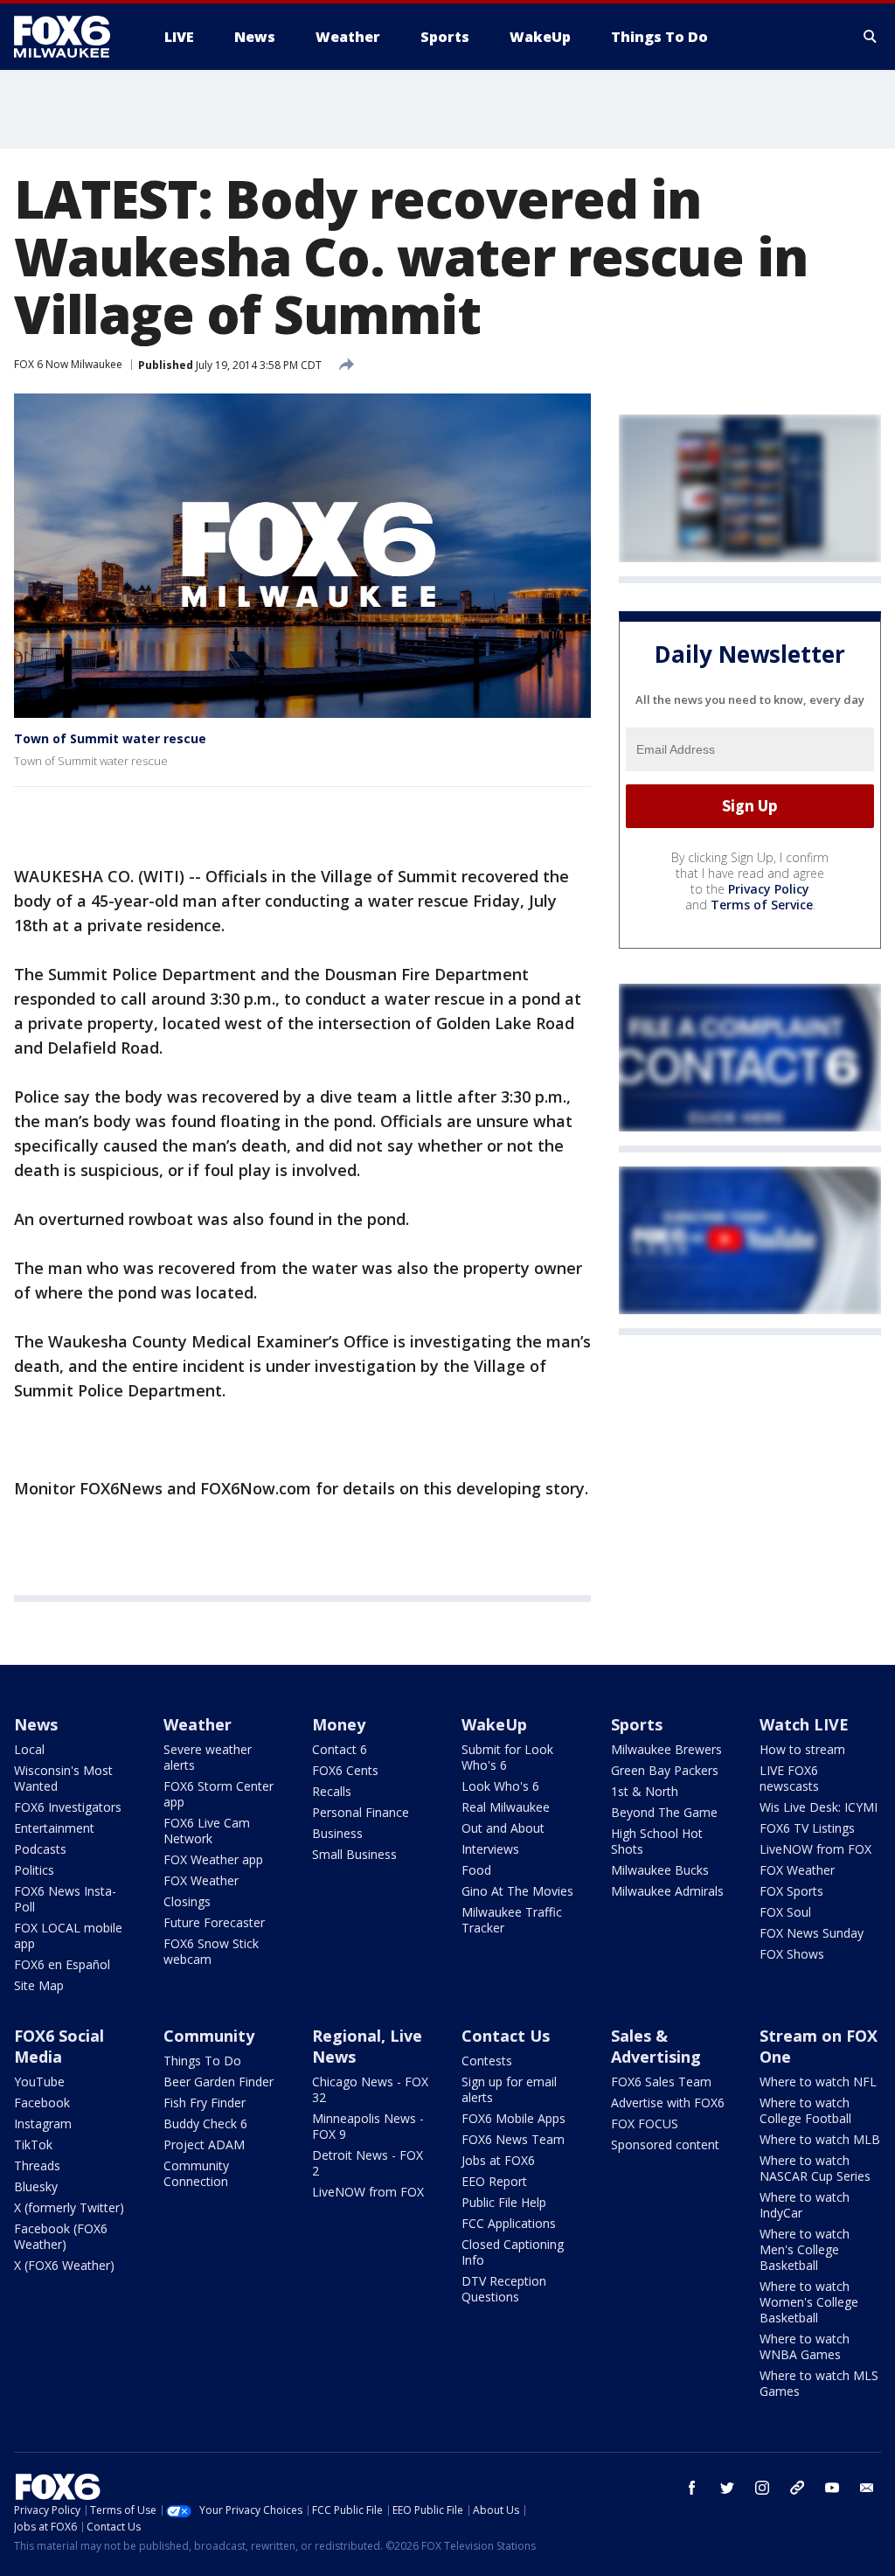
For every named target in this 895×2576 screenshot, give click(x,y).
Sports (637, 1724)
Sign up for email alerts (509, 2089)
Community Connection (196, 2173)
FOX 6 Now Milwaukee (68, 364)
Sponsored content (665, 2144)
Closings (187, 1901)
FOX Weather (201, 1880)
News (36, 1724)
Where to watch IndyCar (805, 2205)
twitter (727, 2488)
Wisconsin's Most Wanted (63, 1778)
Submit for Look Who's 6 (507, 1757)
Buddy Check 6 (205, 2123)
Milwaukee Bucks (660, 1870)
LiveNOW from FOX (815, 1849)
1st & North (645, 1791)
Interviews (490, 1849)
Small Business (354, 1854)
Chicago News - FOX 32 (370, 2089)
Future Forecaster (214, 1922)
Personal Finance (361, 1812)
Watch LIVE (804, 1724)
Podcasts (40, 1849)
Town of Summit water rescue (110, 738)
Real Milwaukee (506, 1807)
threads (797, 2488)
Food (476, 1870)
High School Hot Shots (657, 1841)
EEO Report (494, 2181)
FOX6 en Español (62, 1964)
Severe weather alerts (208, 1757)
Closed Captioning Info (513, 2252)
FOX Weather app (213, 1859)
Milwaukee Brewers (666, 1749)
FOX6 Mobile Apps (513, 2118)
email (867, 2488)
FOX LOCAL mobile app (68, 1935)
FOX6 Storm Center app (219, 1794)
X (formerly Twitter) (69, 2207)
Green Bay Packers (665, 1770)
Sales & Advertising (656, 2046)
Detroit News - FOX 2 (368, 2163)
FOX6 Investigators (68, 1807)
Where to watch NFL (818, 2082)
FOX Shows (792, 1954)
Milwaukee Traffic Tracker (512, 1920)
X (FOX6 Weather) (64, 2265)
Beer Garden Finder (219, 2082)
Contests (487, 2061)
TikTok (33, 2144)
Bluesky (36, 2186)
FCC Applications (509, 2223)
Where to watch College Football (805, 2110)
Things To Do (202, 2061)
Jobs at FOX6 (498, 2160)
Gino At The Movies (517, 1891)
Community (209, 2036)
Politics (34, 1870)
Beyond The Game (664, 1812)
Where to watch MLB (820, 2139)
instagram (762, 2488)
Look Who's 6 (500, 1786)
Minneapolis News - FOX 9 (368, 2126)
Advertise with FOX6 (668, 2103)
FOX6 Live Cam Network (207, 1831)
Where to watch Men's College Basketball (805, 2249)
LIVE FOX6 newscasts (789, 1778)
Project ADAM (204, 2144)
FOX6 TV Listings (807, 1828)
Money (339, 1724)
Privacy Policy (769, 889)
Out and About (503, 1828)
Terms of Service (762, 905)
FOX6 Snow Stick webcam (211, 1951)
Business (337, 1833)
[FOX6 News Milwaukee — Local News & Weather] (72, 37)
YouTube (39, 2082)
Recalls (332, 1791)
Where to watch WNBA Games (805, 2346)
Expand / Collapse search (871, 37)
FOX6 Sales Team (661, 2082)
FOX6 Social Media (59, 2046)
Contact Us (506, 2036)
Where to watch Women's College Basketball (809, 2302)
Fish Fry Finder (205, 2103)
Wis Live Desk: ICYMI (819, 1807)
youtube (832, 2488)
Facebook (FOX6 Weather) (61, 2236)
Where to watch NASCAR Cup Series (815, 2168)
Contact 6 (340, 1749)
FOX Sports (791, 1891)
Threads (37, 2165)
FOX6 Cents (345, 1770)
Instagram (43, 2123)
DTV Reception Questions (504, 2289)
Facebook (42, 2103)
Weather (198, 1724)
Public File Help (504, 2202)
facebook (692, 2488)
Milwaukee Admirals (667, 1891)
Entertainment (54, 1828)
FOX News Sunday (812, 1933)
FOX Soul (785, 1912)
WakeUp (494, 1724)
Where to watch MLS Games (819, 2383)
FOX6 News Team (513, 2139)
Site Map (39, 1985)
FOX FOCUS (645, 2123)
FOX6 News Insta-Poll (65, 1899)
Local (29, 1749)
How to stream (802, 1749)
